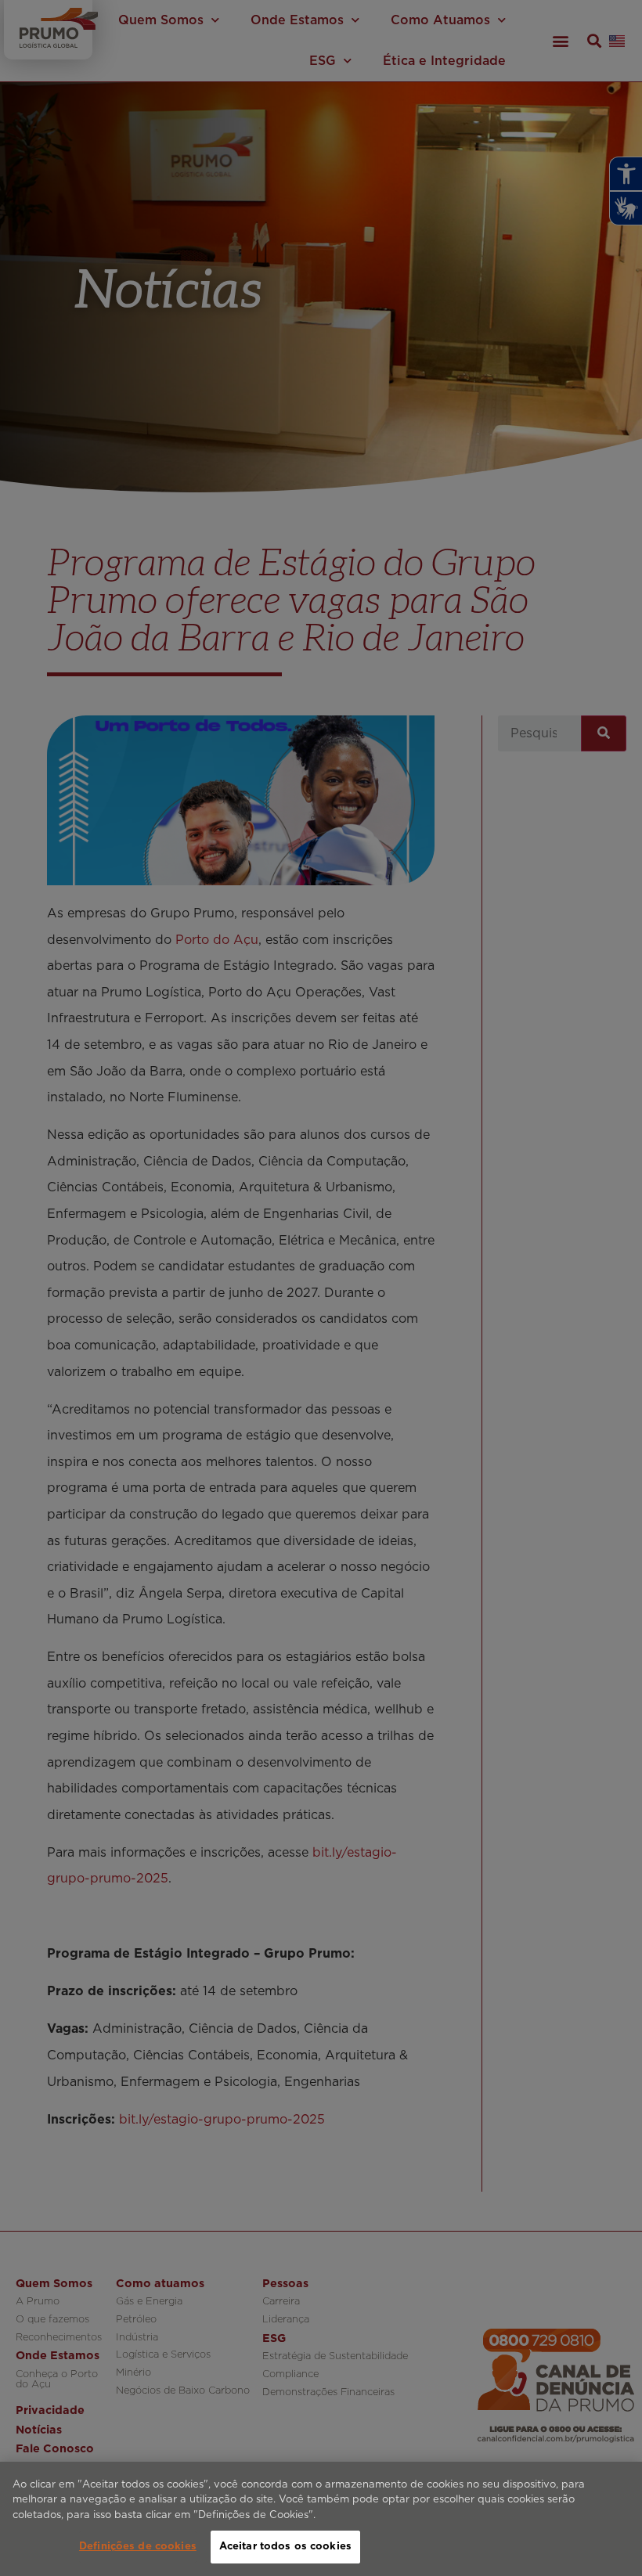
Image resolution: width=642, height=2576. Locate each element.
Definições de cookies (138, 2547)
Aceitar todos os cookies (285, 2547)
